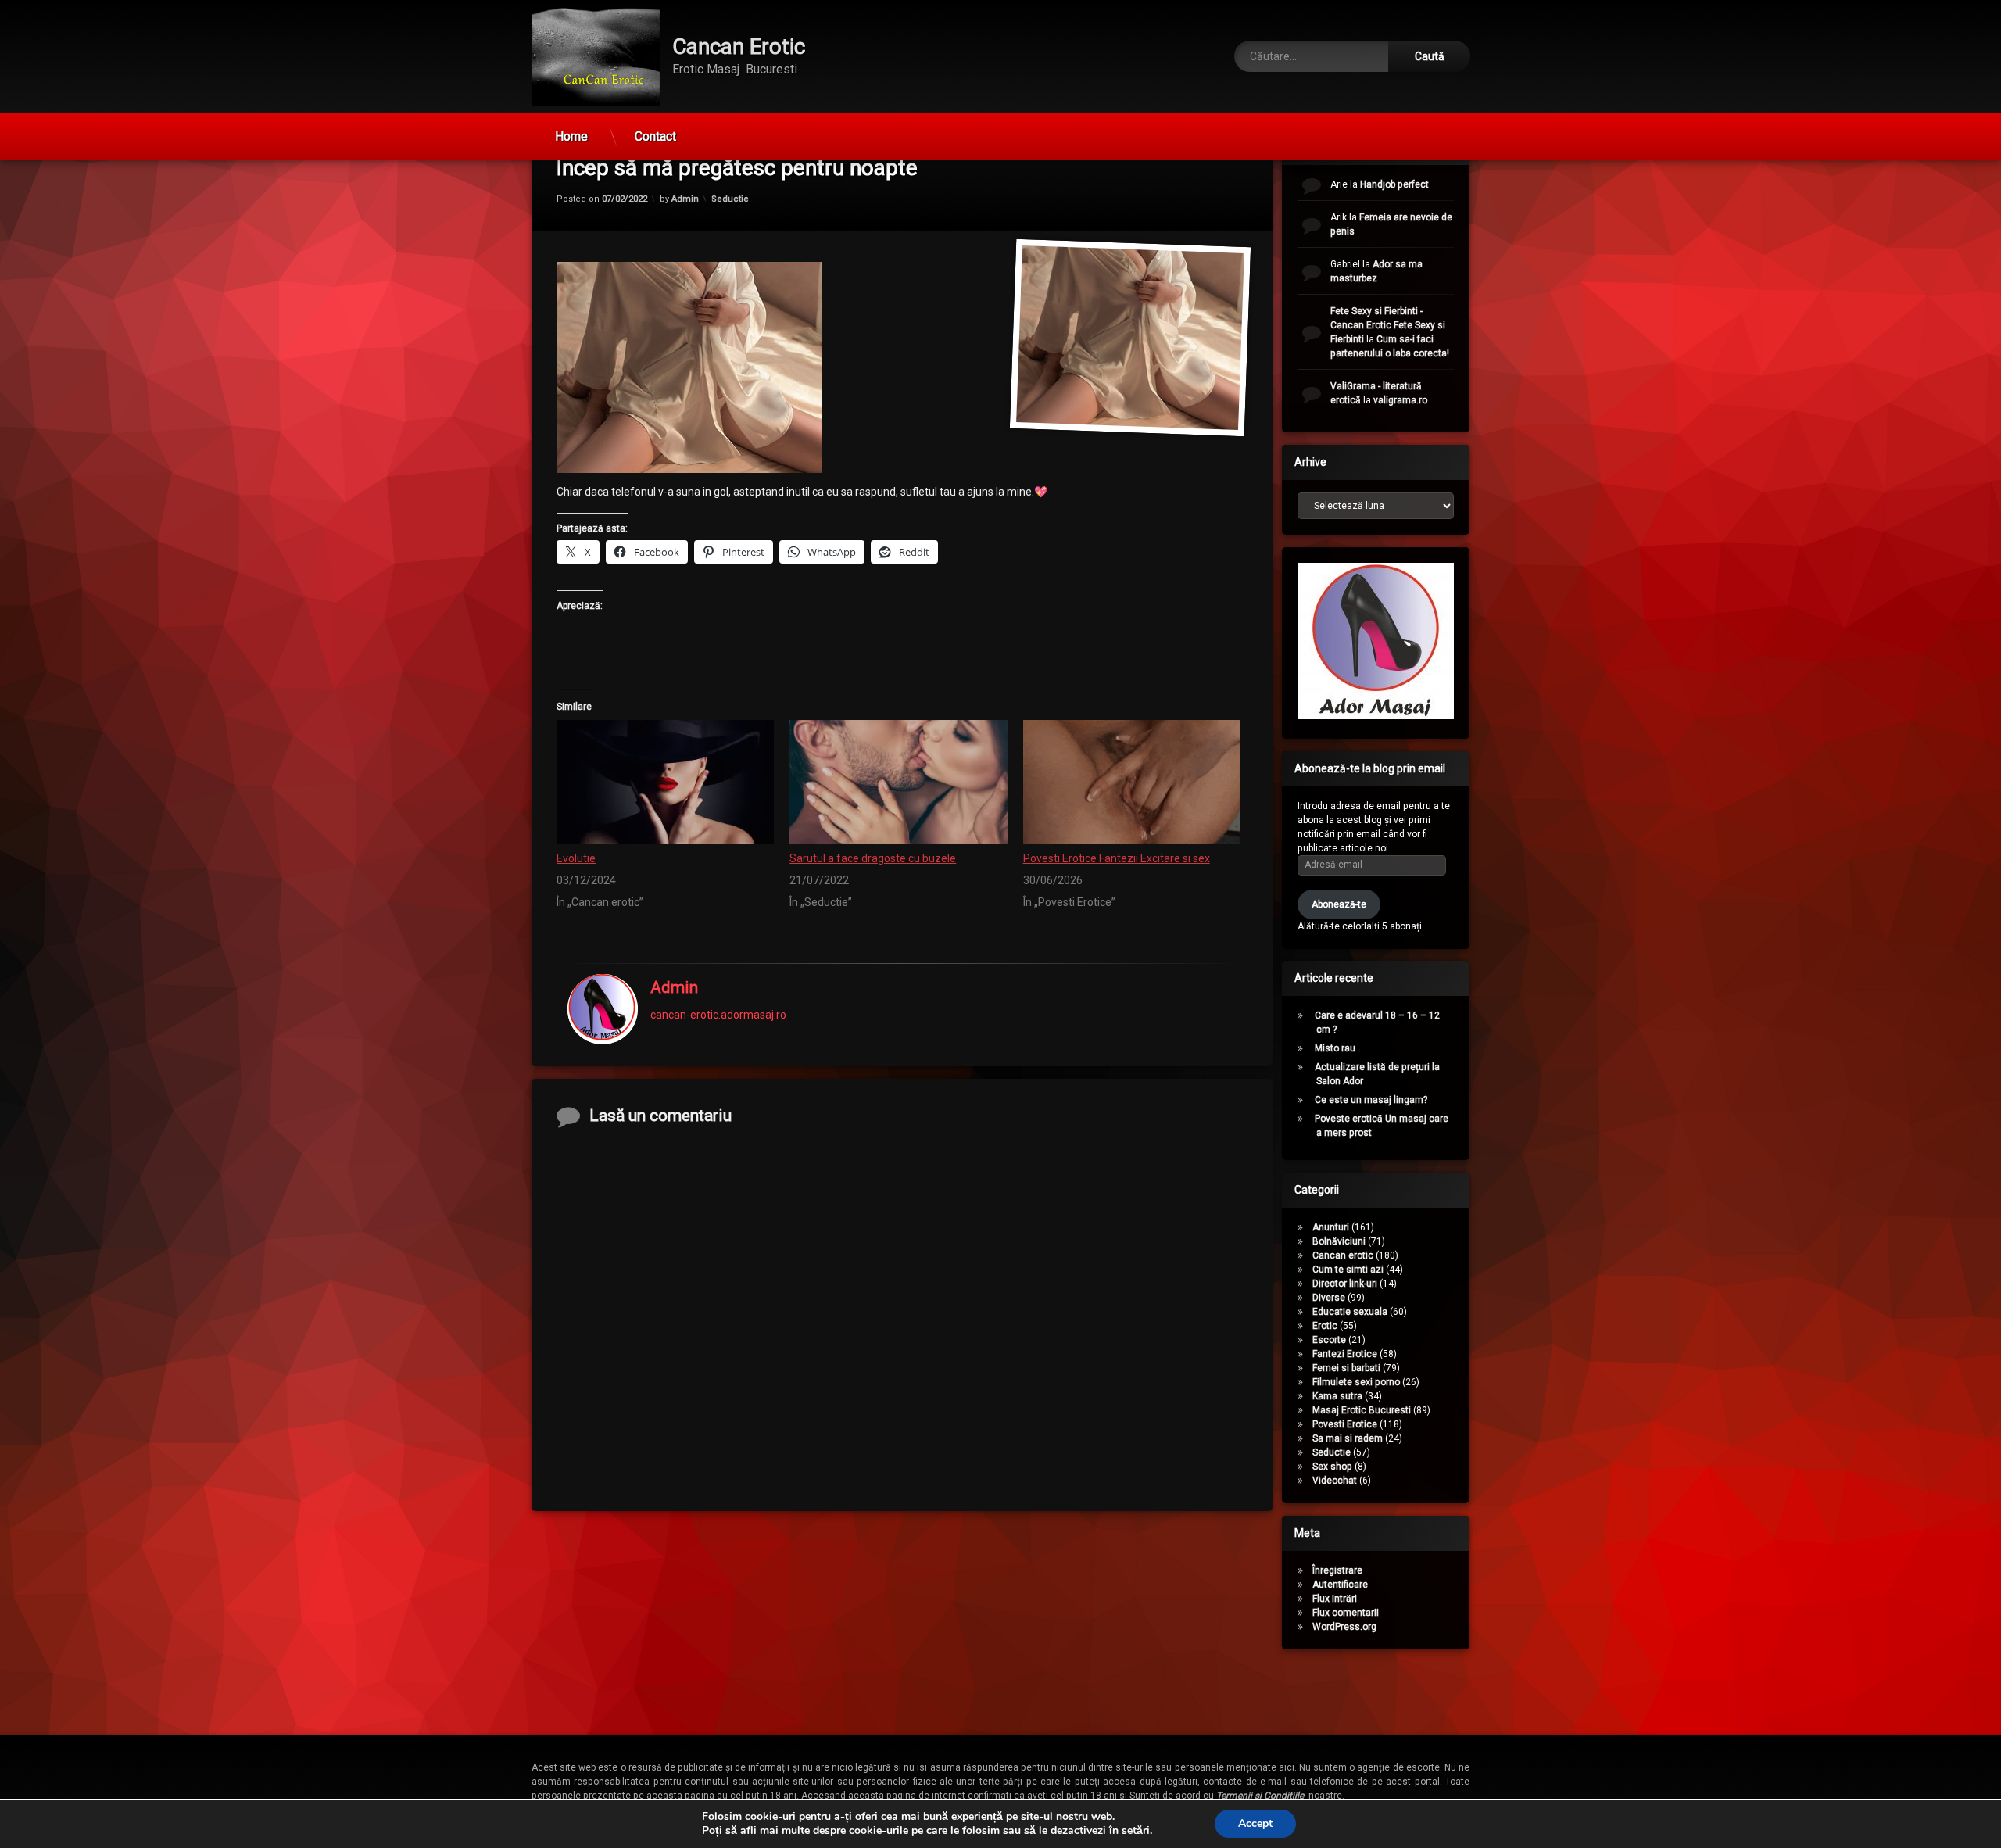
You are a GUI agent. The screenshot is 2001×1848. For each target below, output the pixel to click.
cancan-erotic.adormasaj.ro (718, 1014)
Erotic (1325, 1326)
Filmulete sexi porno (1356, 1382)
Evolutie (576, 858)
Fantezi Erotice (1345, 1354)
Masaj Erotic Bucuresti (1362, 1410)
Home (571, 136)
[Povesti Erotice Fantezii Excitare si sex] (1132, 782)
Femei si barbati (1346, 1368)
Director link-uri (1345, 1284)
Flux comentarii (1346, 1613)
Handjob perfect (1394, 184)
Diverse (1329, 1298)
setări (1136, 1831)
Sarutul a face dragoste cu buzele (873, 858)
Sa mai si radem (1348, 1438)
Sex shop (1332, 1467)
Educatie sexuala (1350, 1312)
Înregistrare (1337, 1570)
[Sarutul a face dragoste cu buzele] (898, 782)
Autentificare (1340, 1585)
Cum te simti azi (1348, 1270)
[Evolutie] (665, 782)
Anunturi (1331, 1227)
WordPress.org (1344, 1627)
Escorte (1329, 1340)
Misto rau (1335, 1048)
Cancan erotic (1343, 1255)
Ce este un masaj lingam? (1371, 1100)
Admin (685, 198)
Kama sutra (1337, 1396)
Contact (655, 136)
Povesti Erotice (1345, 1424)
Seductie (730, 198)
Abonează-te (1339, 904)
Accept (1255, 1823)
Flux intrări (1335, 1599)
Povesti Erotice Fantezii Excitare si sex (1117, 858)
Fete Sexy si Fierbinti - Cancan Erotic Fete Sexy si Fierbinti (1388, 325)
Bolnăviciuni (1339, 1241)
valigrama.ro (1400, 400)
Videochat (1335, 1481)
